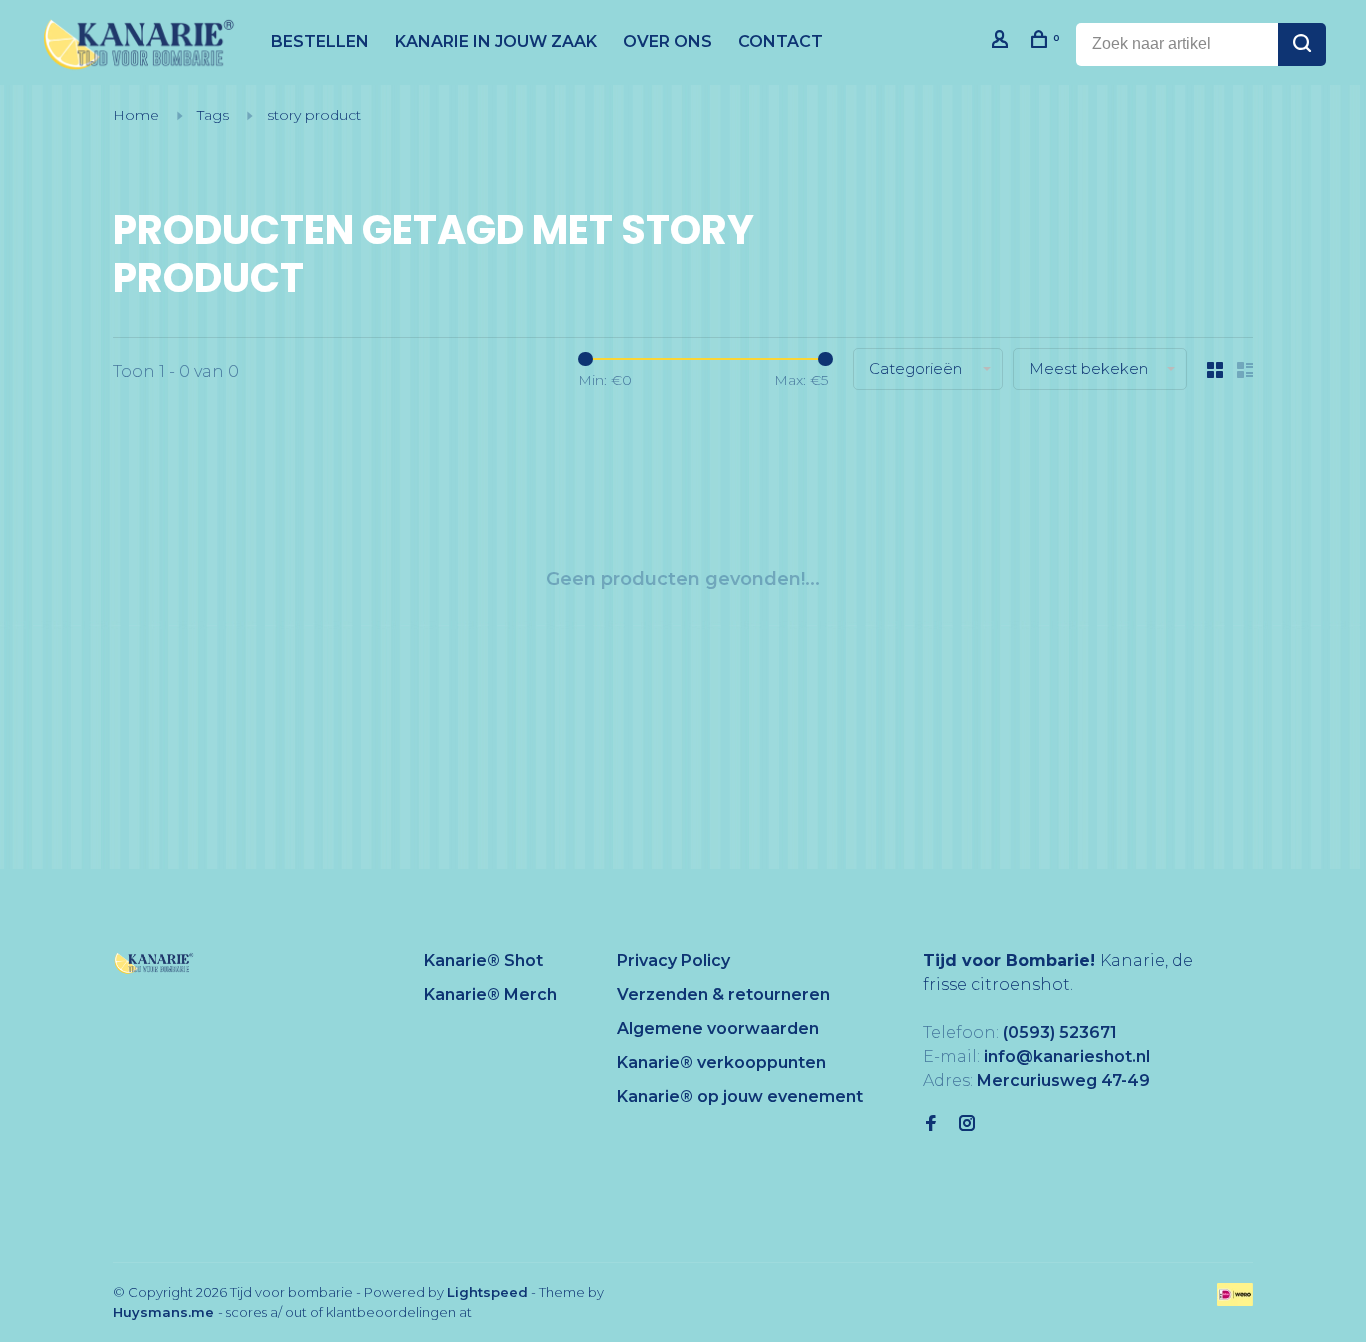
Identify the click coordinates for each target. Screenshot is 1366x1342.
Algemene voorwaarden (718, 1028)
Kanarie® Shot (483, 960)
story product (314, 115)
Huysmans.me (165, 1312)
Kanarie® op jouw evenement (740, 1096)
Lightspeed (487, 1292)
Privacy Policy (673, 960)
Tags (213, 115)
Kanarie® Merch (490, 994)
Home (136, 115)
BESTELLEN (320, 41)
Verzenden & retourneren (723, 994)
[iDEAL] (1235, 1300)
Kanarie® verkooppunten (721, 1062)
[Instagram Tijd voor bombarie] (967, 1124)
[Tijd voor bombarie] (154, 963)
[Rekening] (1002, 42)
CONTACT (780, 41)
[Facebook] (931, 1124)
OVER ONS (667, 41)
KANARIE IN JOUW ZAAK (496, 41)
